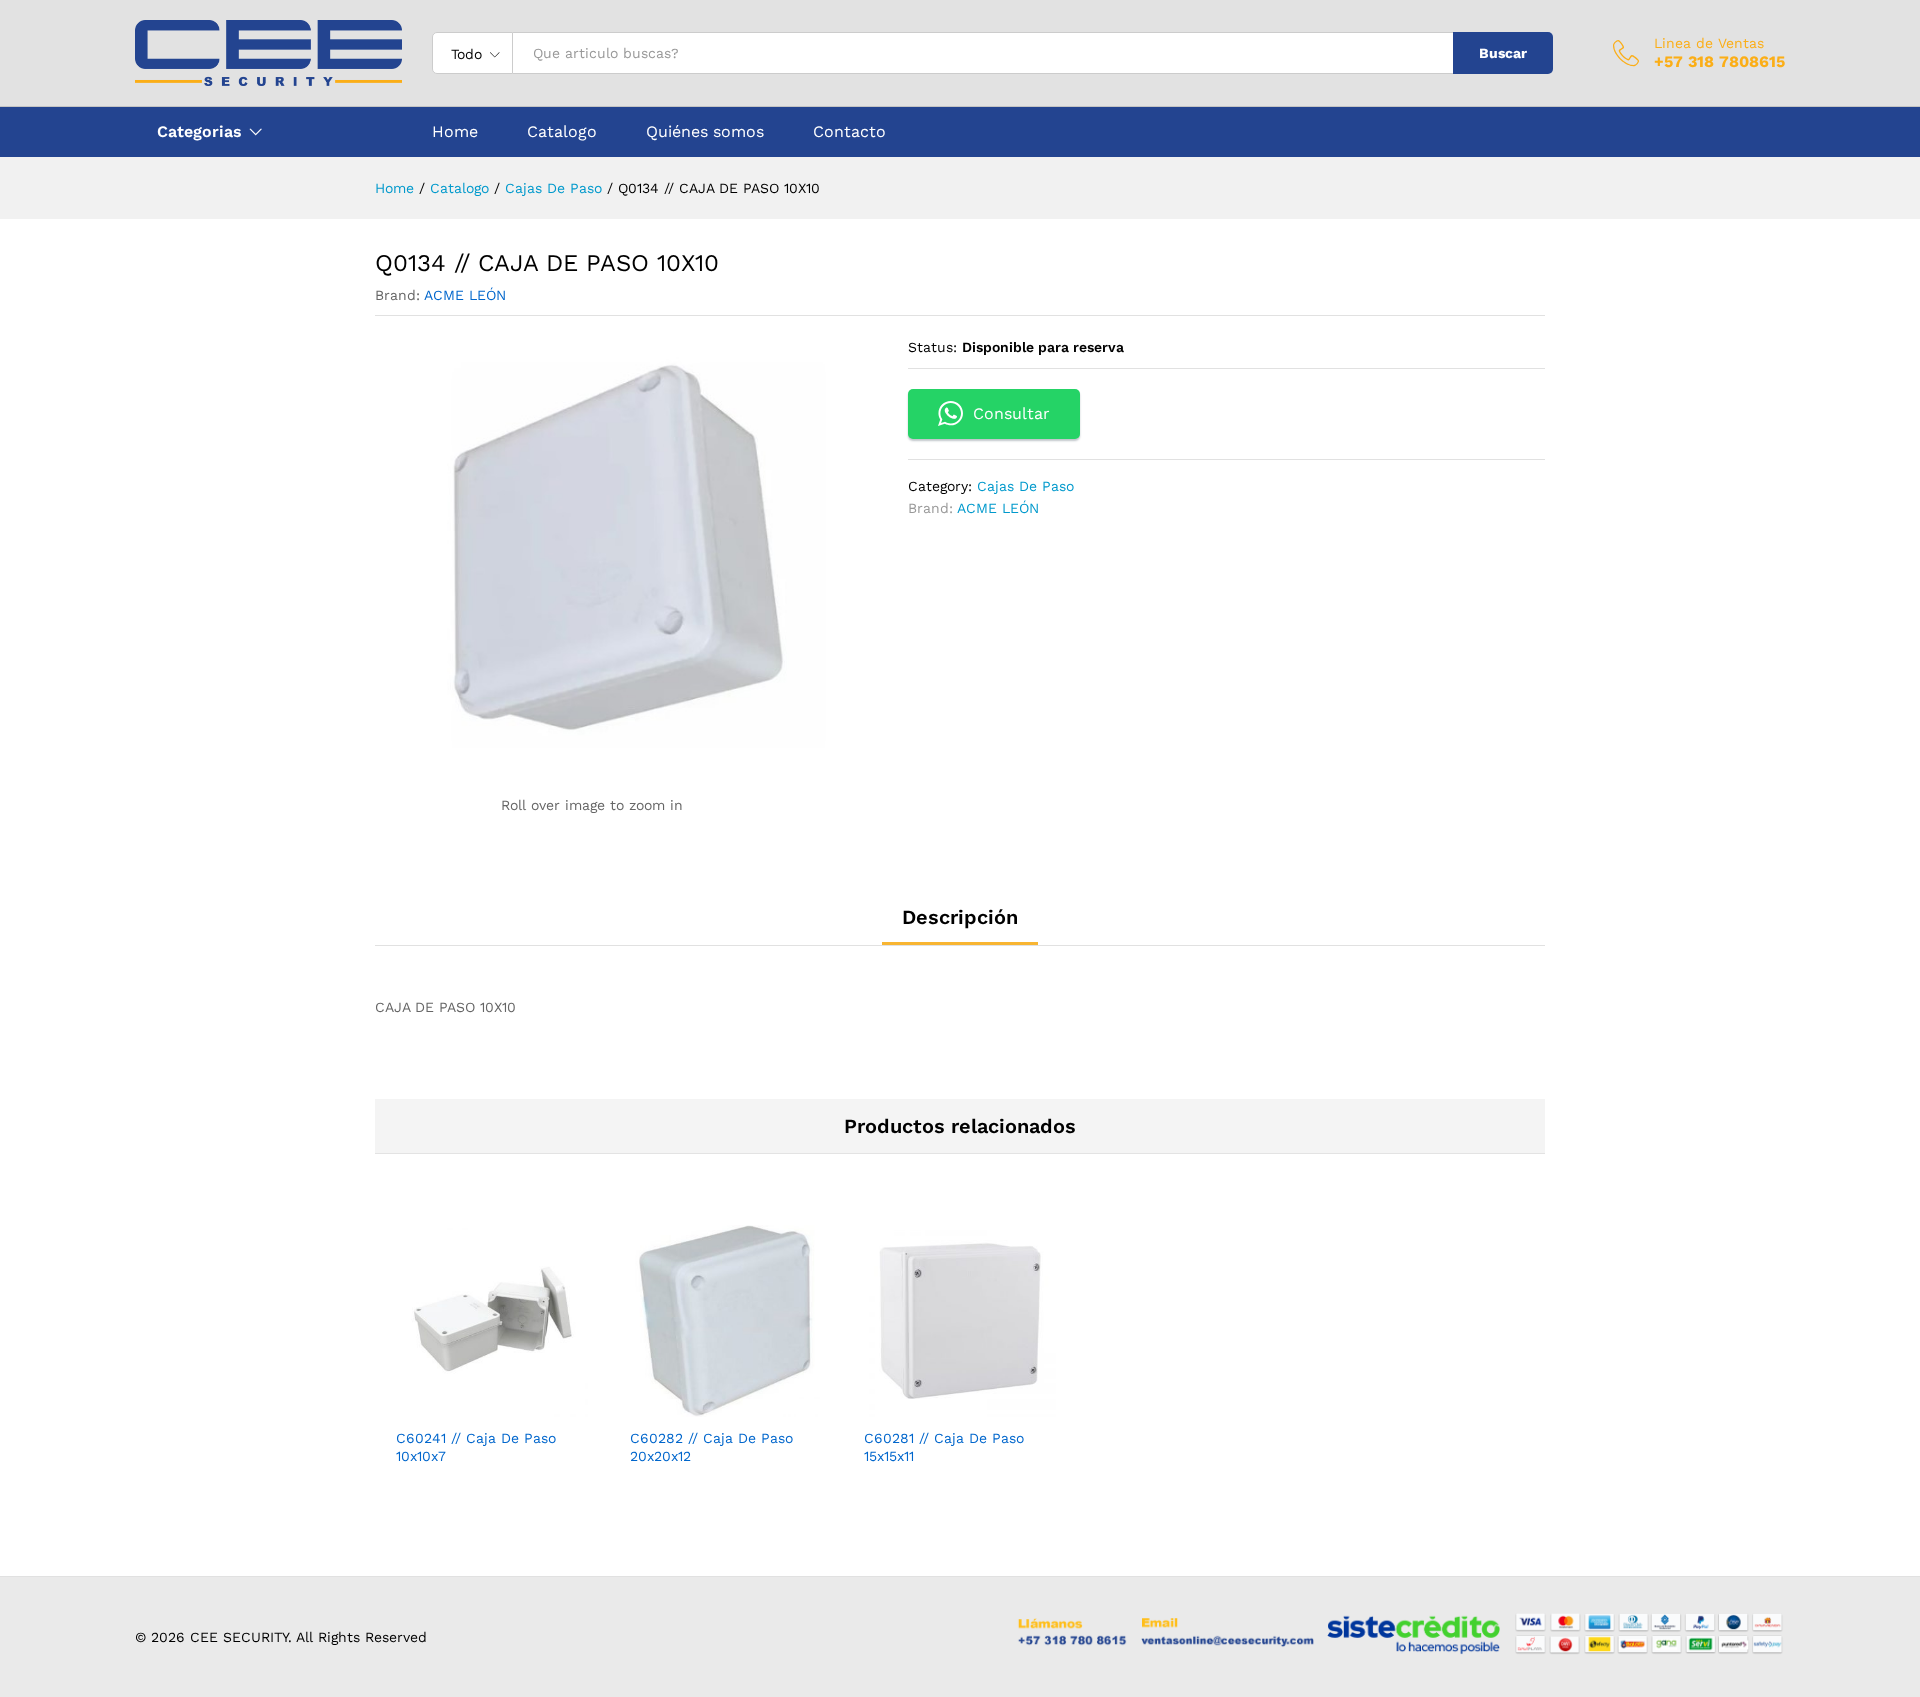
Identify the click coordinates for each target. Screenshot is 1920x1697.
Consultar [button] (1011, 413)
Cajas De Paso (1025, 486)
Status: (932, 347)
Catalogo (562, 132)
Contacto (849, 132)
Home (455, 132)
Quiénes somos (705, 132)
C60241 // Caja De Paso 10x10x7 (476, 1447)
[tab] (960, 926)
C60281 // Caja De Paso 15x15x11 (944, 1447)
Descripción (960, 917)
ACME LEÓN (465, 295)
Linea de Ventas (1709, 43)
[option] (492, 1362)
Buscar (1503, 53)
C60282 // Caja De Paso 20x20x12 (711, 1447)
